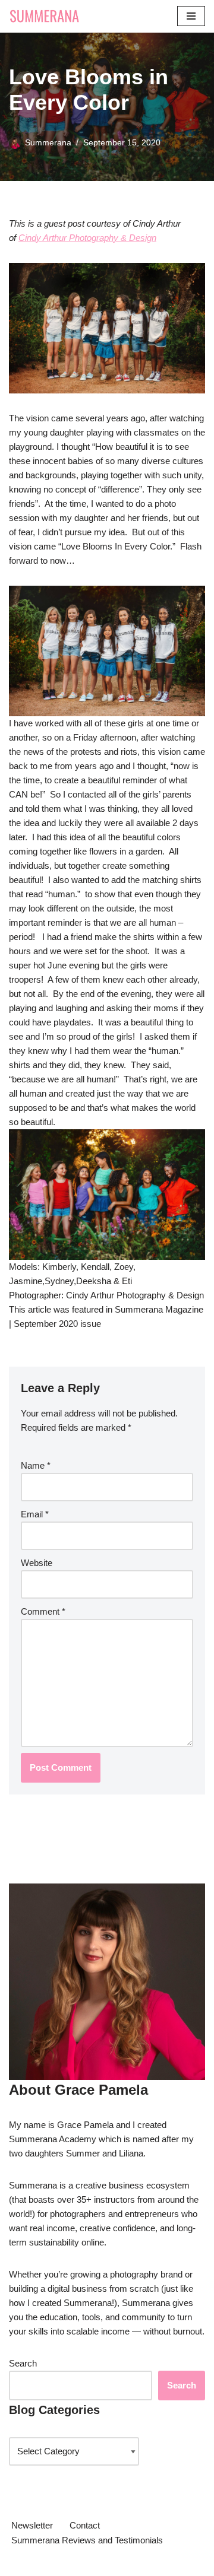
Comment (43, 1611)
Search (23, 2363)
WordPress (108, 2564)
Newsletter (32, 2525)
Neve (19, 2564)
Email (35, 1514)
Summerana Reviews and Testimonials (87, 2540)
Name (36, 1465)
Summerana (48, 143)
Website (37, 1563)
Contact (85, 2525)
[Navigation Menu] (191, 16)
